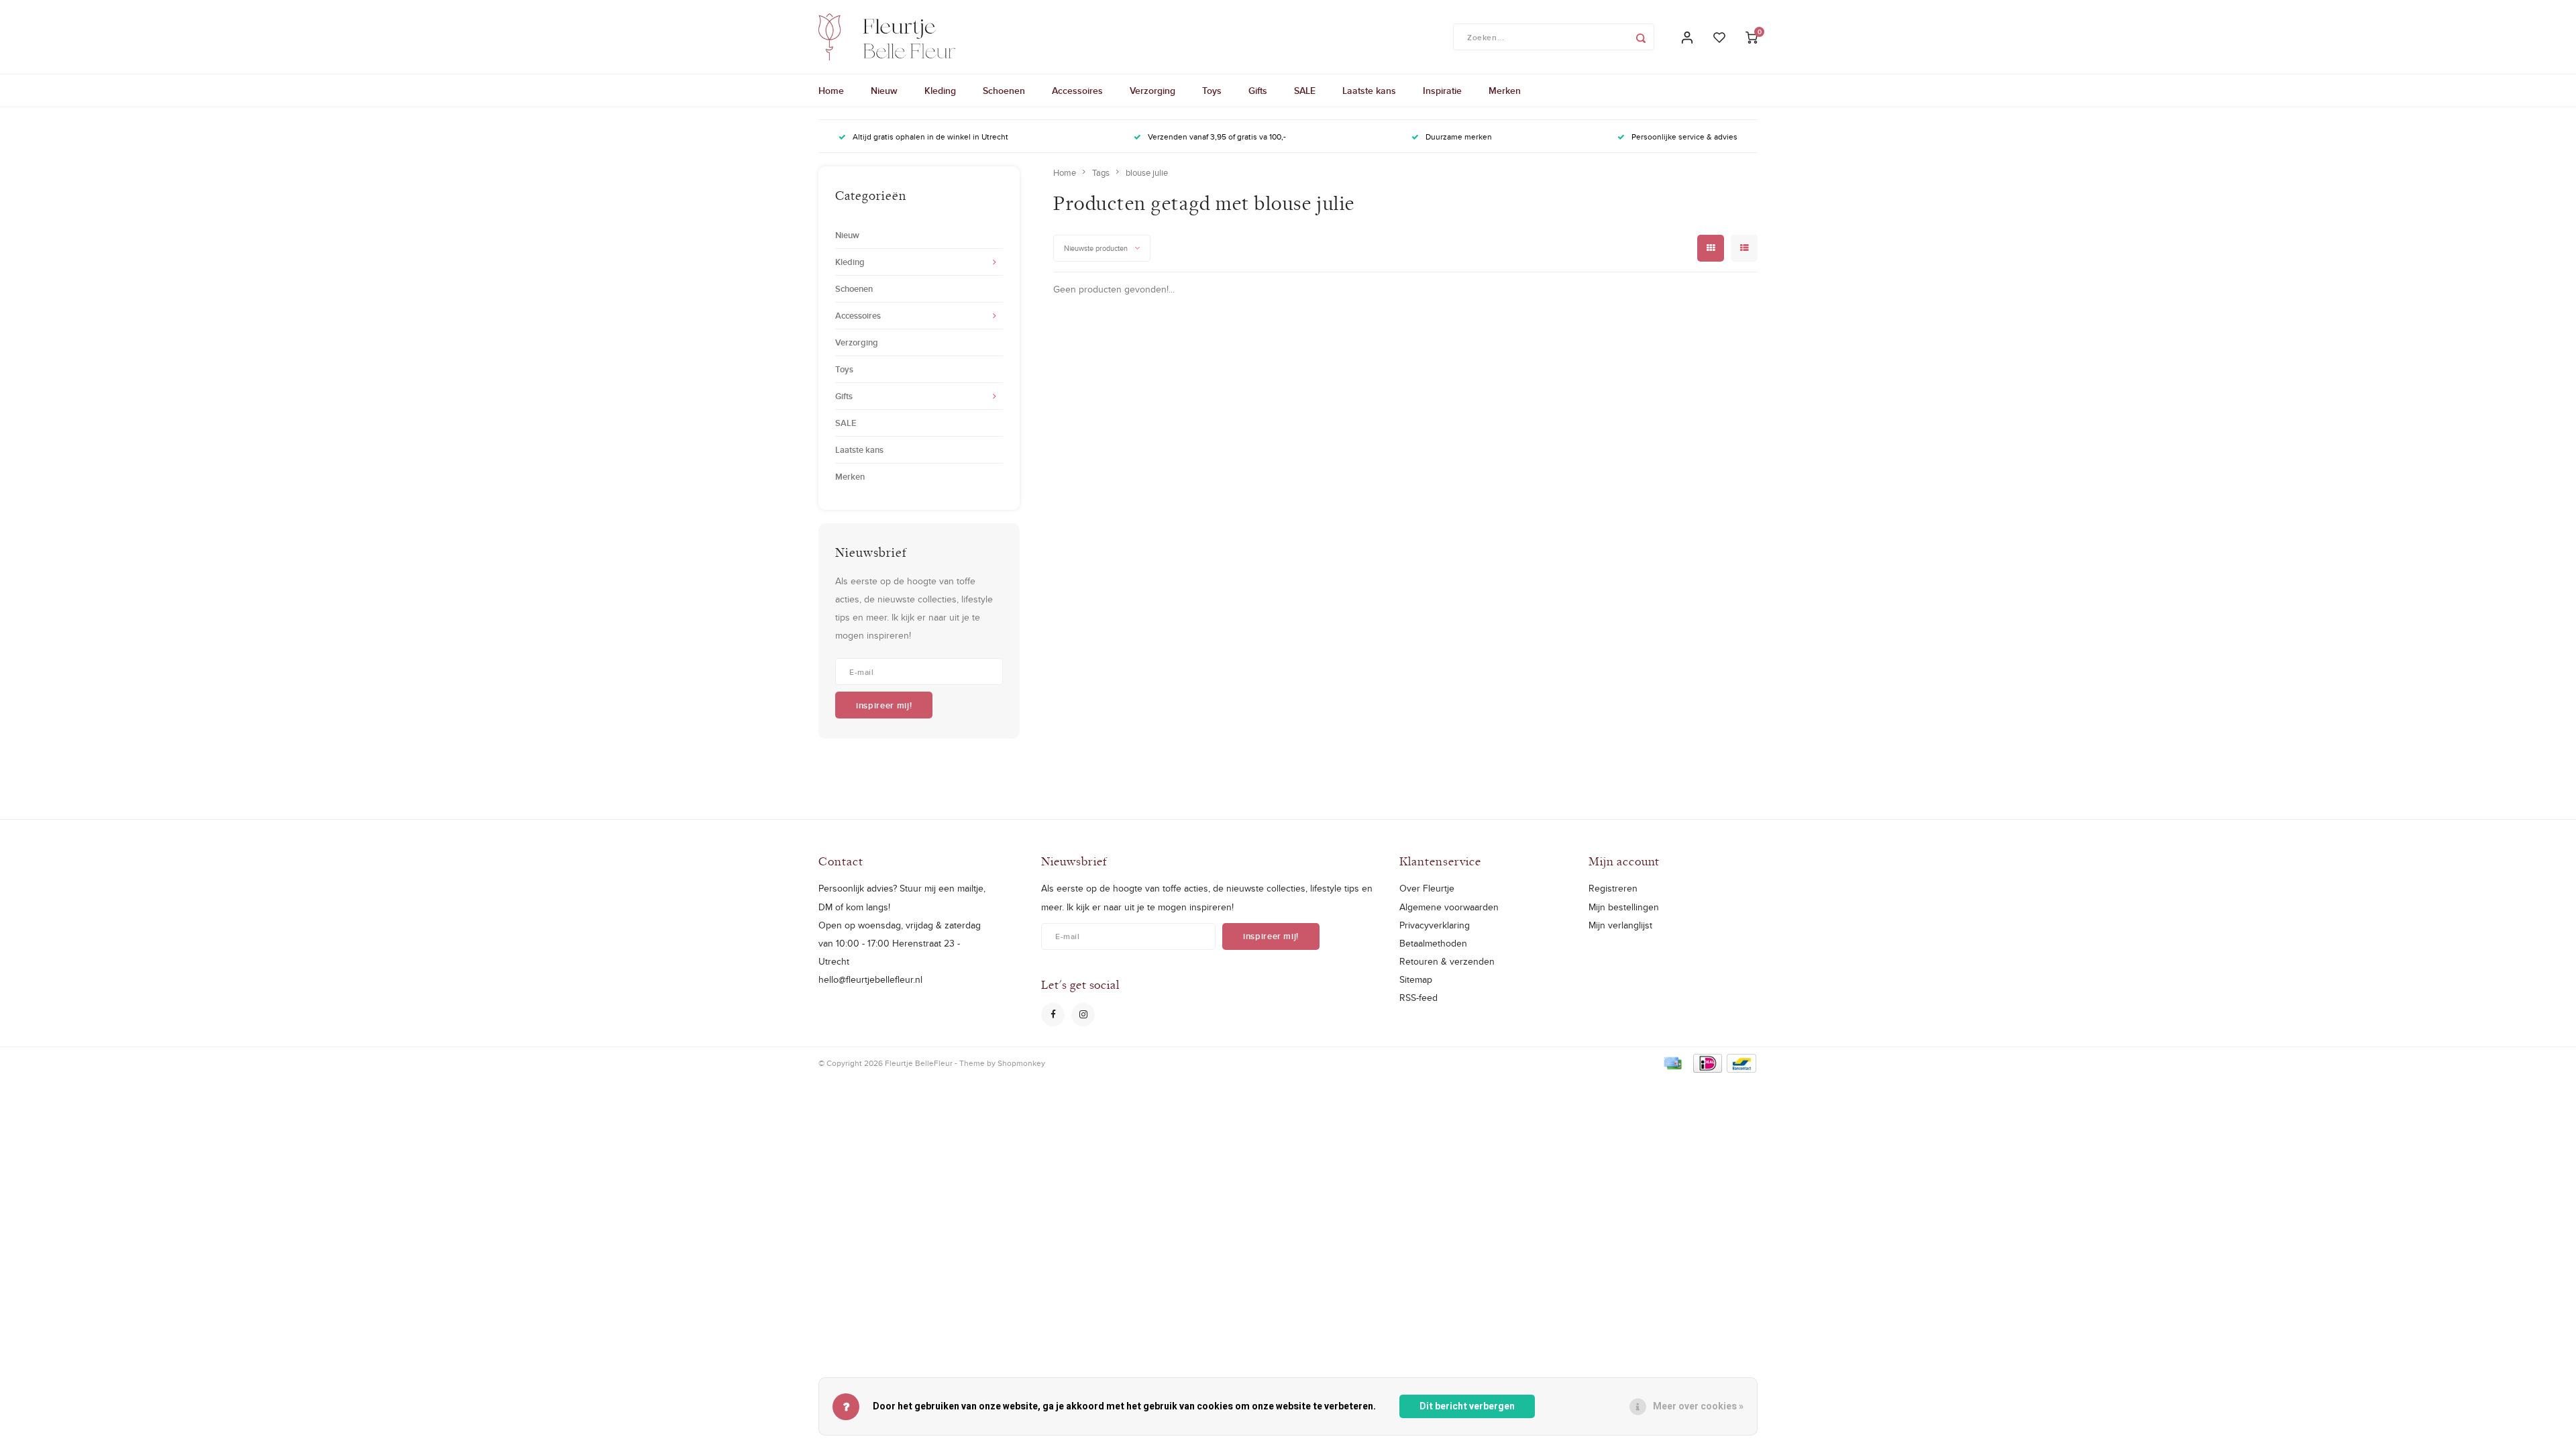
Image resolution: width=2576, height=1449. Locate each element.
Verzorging (1152, 91)
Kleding (940, 91)
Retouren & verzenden (1447, 961)
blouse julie (1147, 172)
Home (831, 91)
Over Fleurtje (1427, 888)
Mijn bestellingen (1624, 907)
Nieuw (884, 91)
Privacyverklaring (1435, 925)
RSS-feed (1418, 998)
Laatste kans (1369, 91)
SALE (1305, 91)
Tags (1101, 172)
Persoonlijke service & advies (1684, 137)
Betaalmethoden (1433, 943)
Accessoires (1077, 91)
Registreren (1613, 888)
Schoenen (1004, 91)
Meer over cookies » (1698, 1406)
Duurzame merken (1459, 137)
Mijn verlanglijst (1620, 925)
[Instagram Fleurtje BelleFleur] (1083, 1015)
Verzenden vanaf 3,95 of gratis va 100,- (1217, 137)
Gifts (1258, 91)
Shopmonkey (1021, 1063)
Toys (1212, 91)
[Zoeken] (1641, 37)
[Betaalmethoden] (1672, 1062)
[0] (1752, 37)
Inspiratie (1442, 91)
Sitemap (1416, 979)
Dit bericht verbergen (1467, 1406)
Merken (1505, 91)
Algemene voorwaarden (1449, 907)
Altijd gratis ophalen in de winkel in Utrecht (930, 137)
